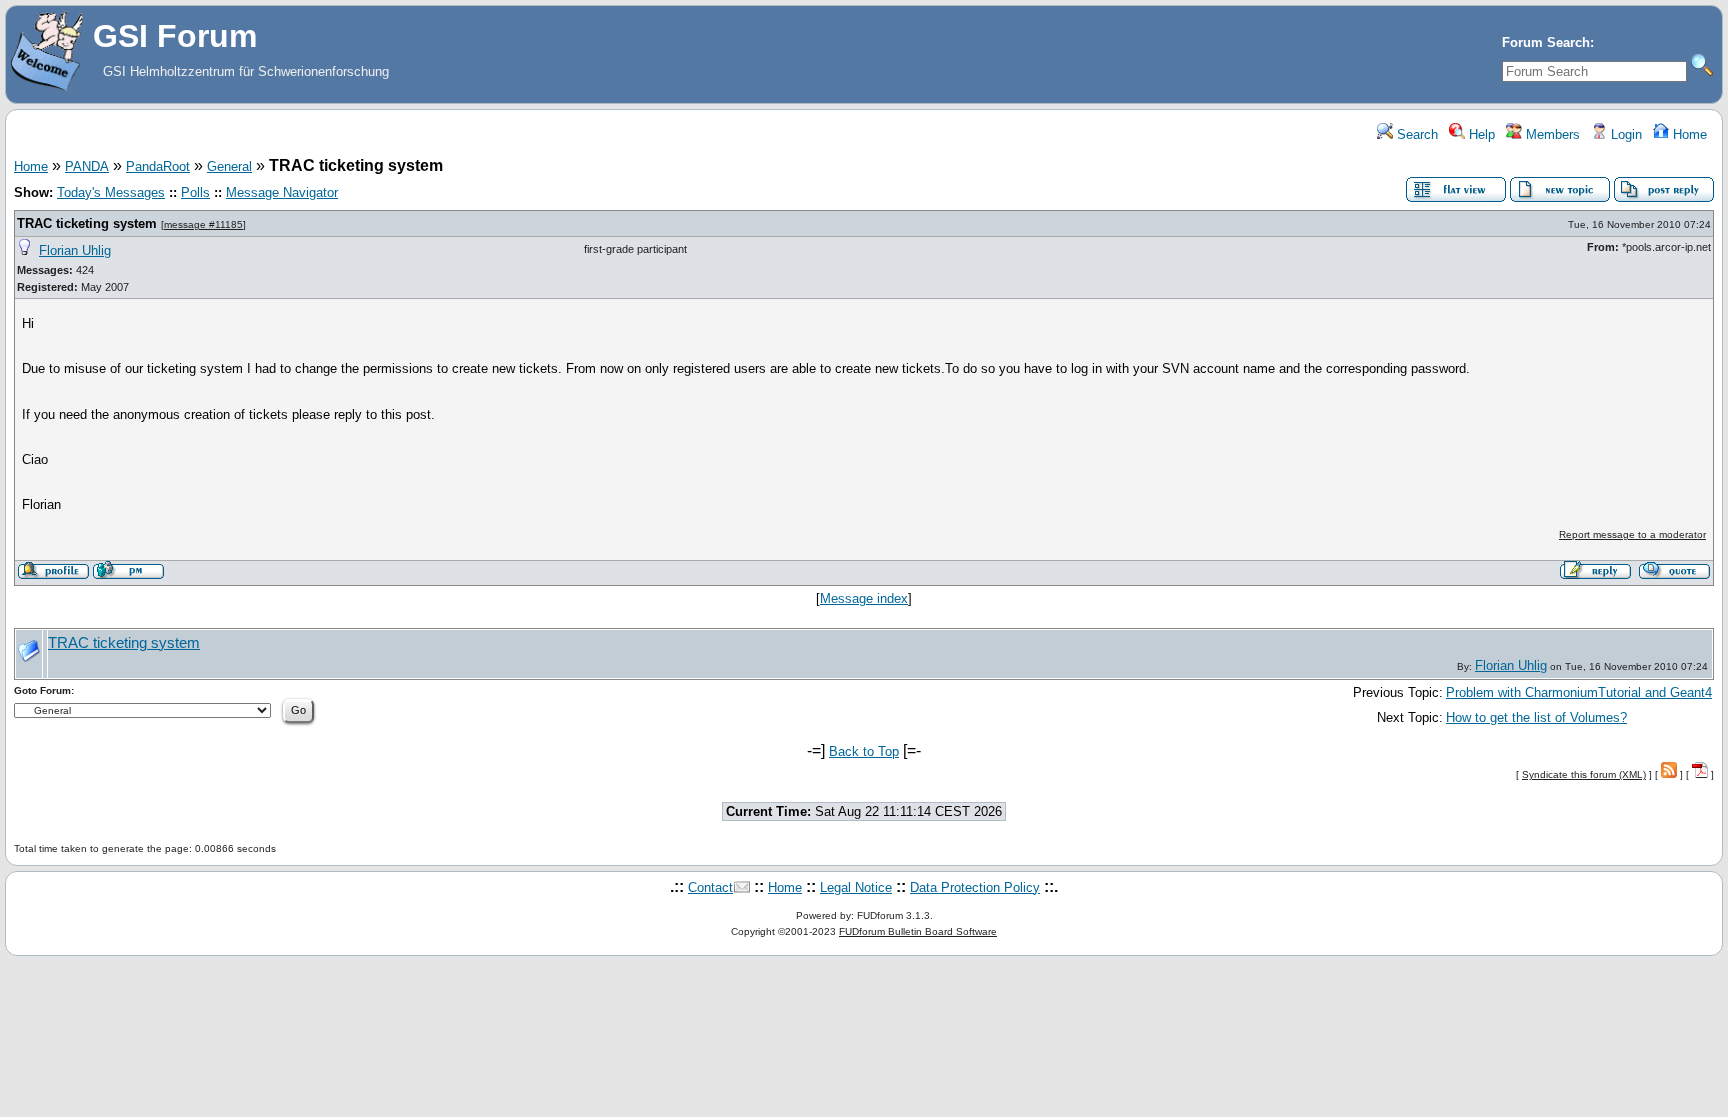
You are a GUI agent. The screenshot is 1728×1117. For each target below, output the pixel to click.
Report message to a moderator (1632, 534)
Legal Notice (856, 887)
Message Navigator (282, 192)
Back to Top (864, 751)
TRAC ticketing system (87, 223)
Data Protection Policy (975, 887)
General (229, 166)
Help (1480, 134)
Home (1688, 134)
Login (1624, 134)
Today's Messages (111, 192)
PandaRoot (158, 166)
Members (1551, 134)
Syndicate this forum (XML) (1584, 774)
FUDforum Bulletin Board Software (918, 931)
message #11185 (203, 224)
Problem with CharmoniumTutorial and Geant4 (1579, 692)
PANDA (87, 166)
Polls (195, 192)
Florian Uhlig (75, 250)
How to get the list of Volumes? (1536, 717)
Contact (710, 887)
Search (1415, 134)
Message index (864, 598)
